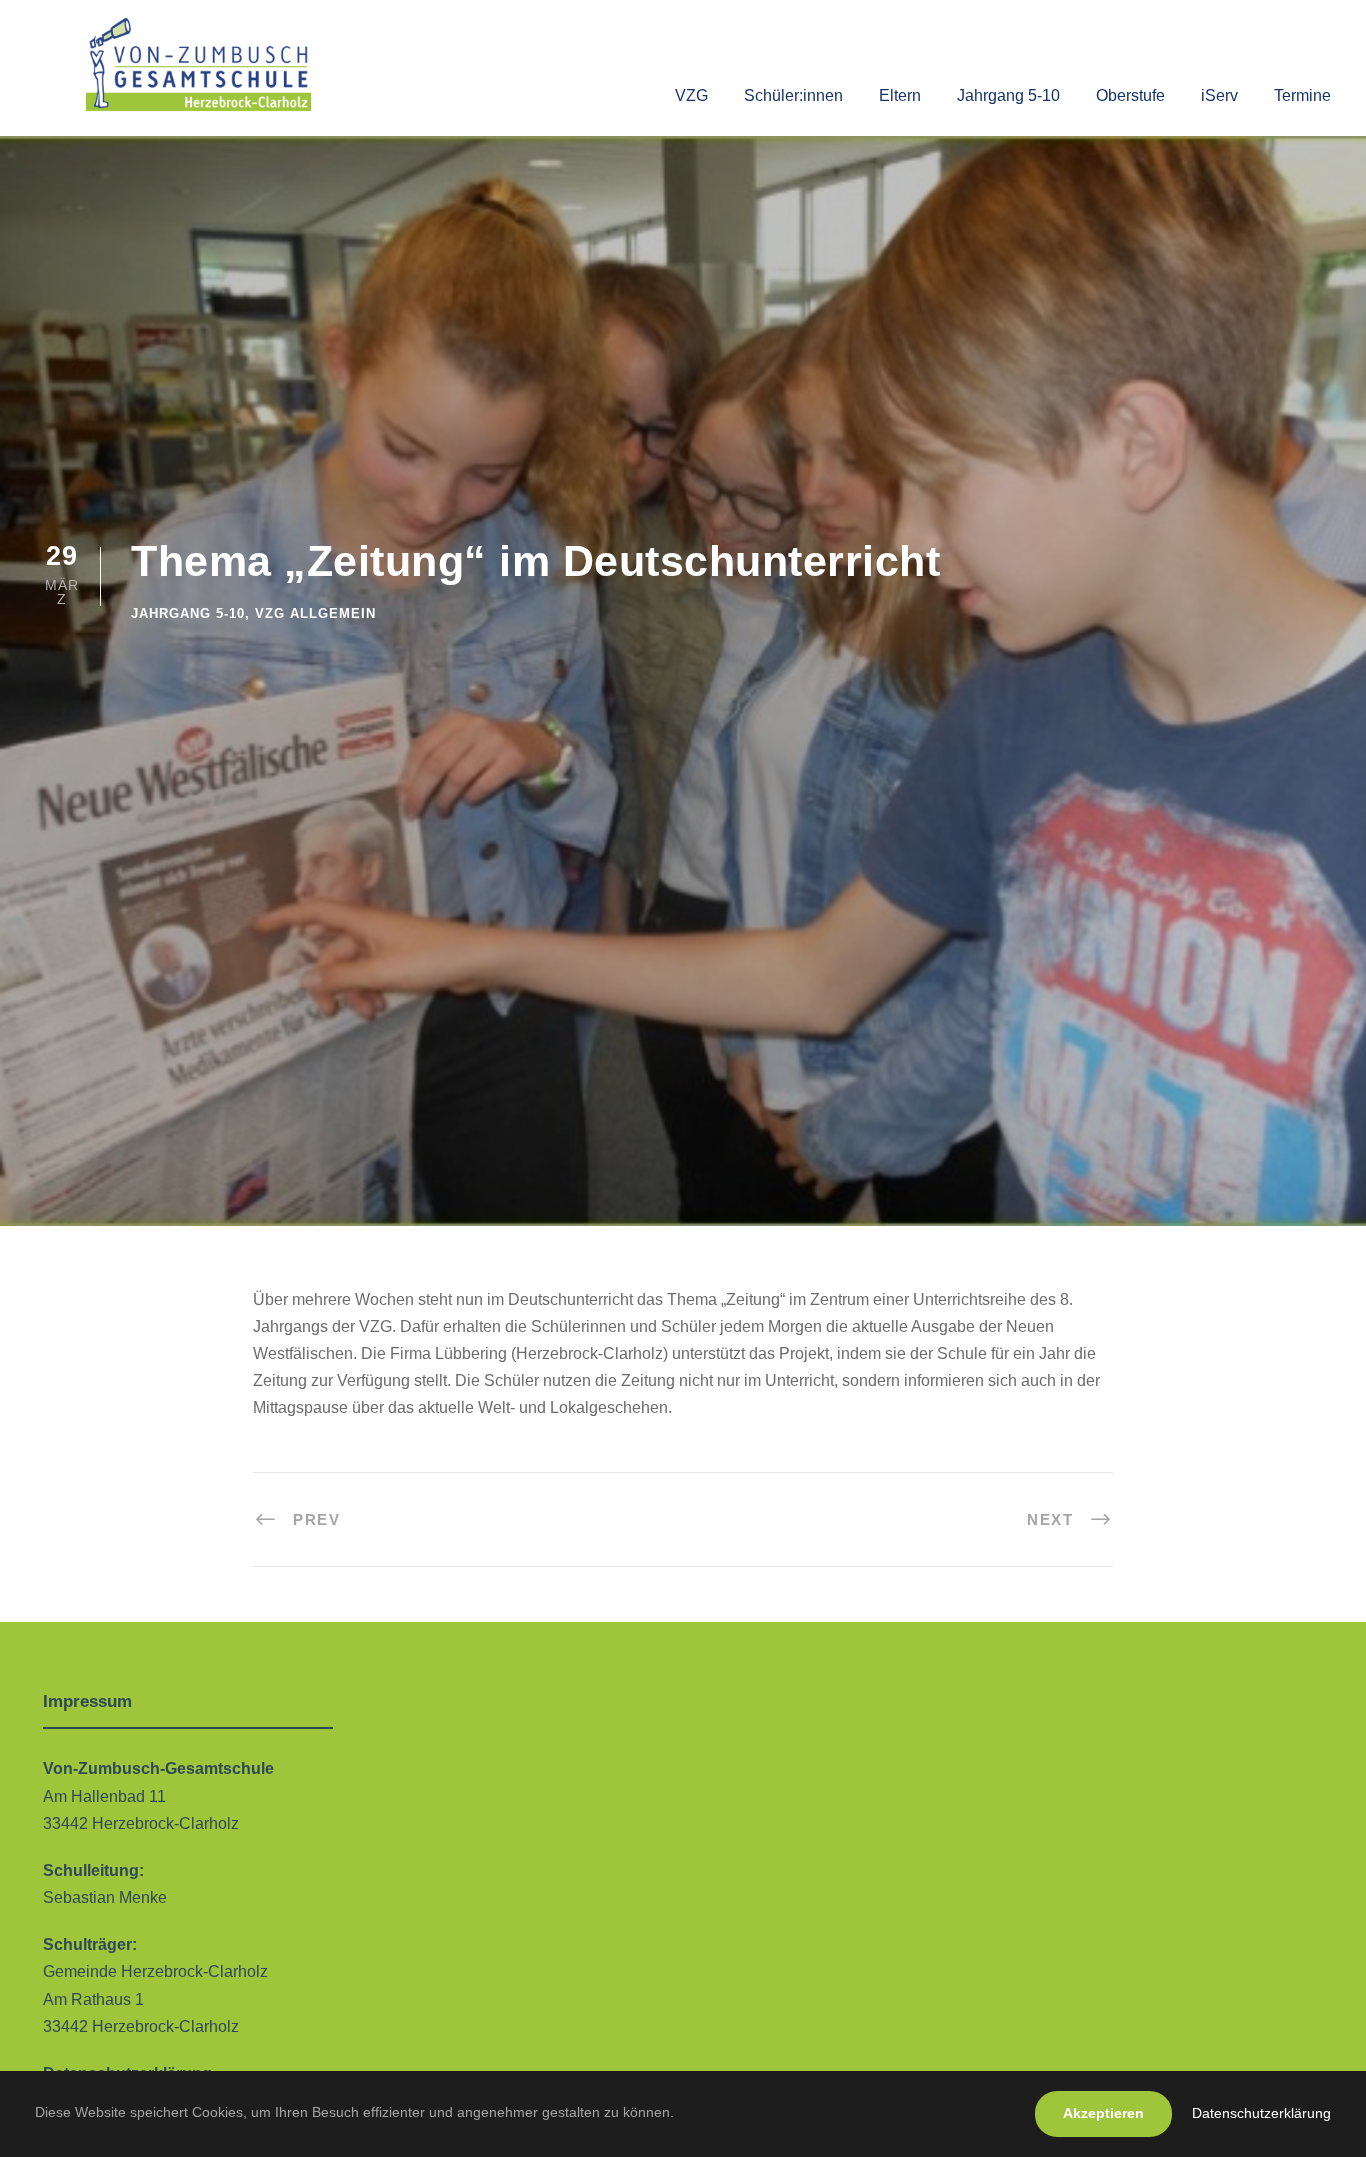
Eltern (900, 95)
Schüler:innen (793, 95)
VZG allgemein (315, 613)
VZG (691, 95)
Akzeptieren (1103, 2113)
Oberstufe (1130, 95)
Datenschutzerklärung (1261, 2113)
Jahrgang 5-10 (1008, 95)
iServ (1219, 95)
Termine (1302, 95)
